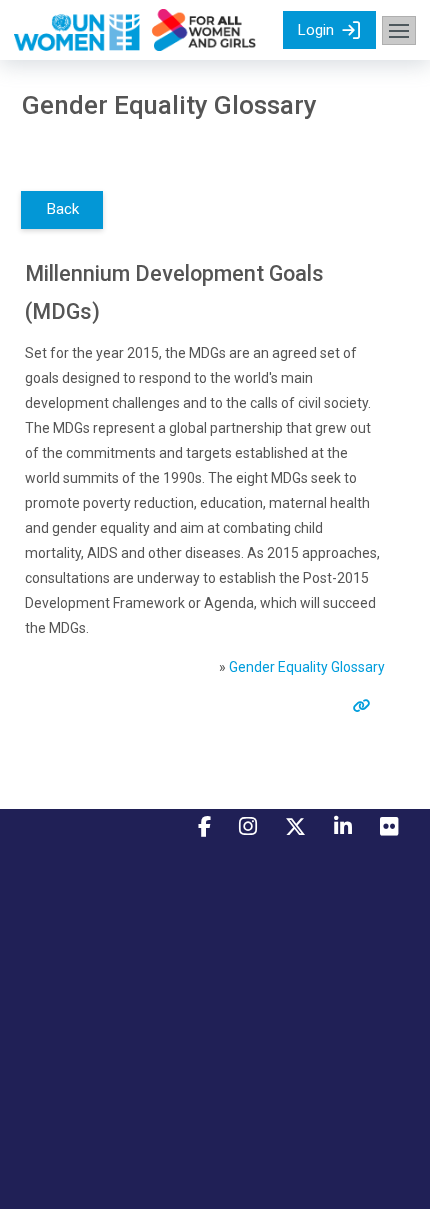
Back (62, 209)
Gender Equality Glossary (307, 667)
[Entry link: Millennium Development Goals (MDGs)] (365, 706)
